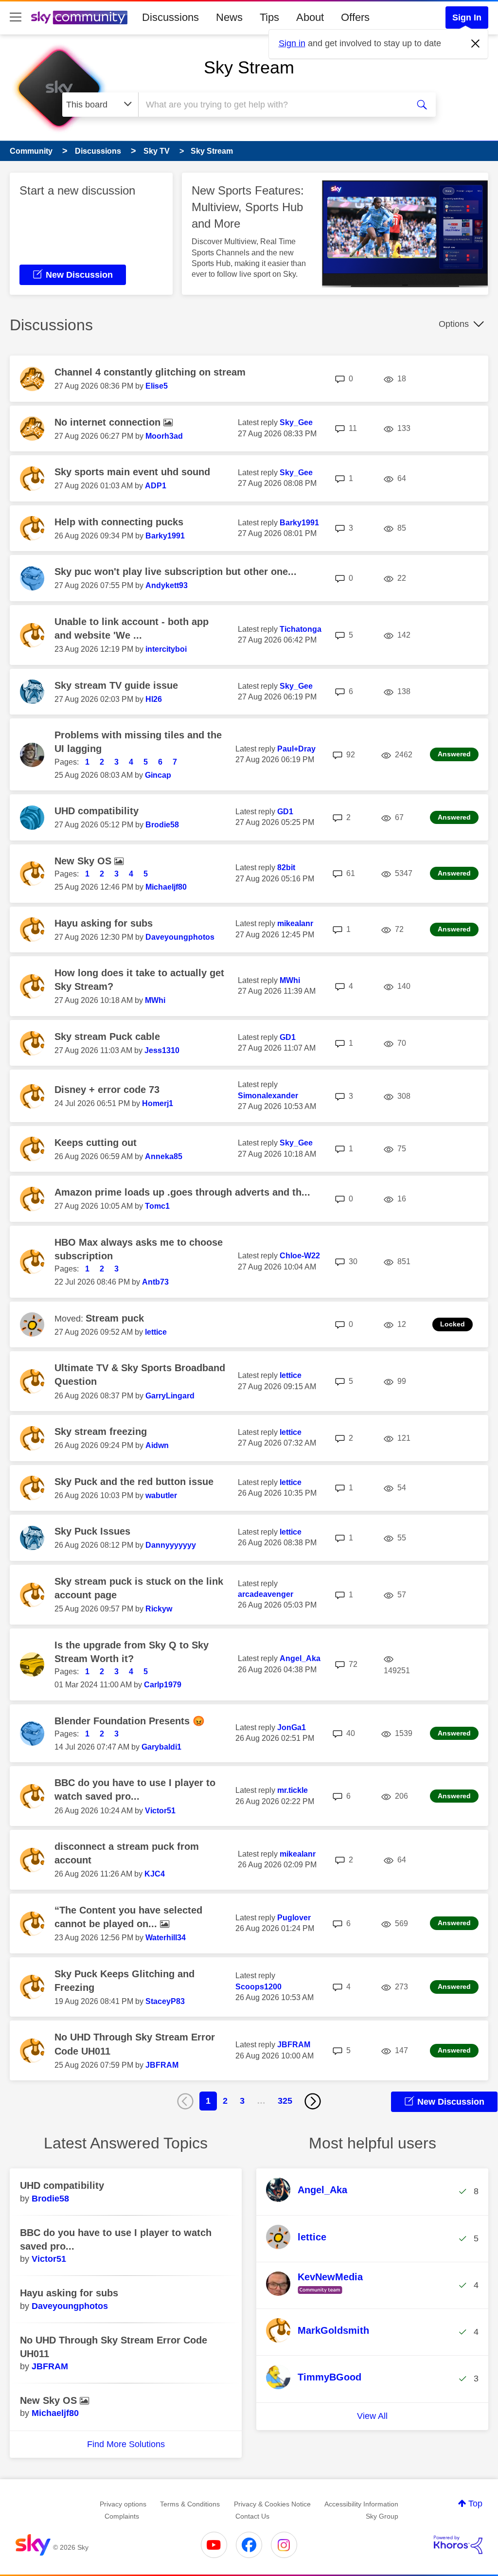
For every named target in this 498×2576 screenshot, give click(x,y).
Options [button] (454, 324)
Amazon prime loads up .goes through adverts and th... (182, 1192)
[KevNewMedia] (318, 2294)
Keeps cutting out (96, 1143)
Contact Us (252, 2516)
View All (372, 2416)
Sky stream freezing (101, 1431)
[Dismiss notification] (476, 44)
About (310, 17)
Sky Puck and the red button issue (134, 1482)
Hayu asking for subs (104, 923)
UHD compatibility (97, 811)
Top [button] (475, 2504)
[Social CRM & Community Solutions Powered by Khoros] (458, 2545)
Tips (269, 17)
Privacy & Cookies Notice (272, 2504)
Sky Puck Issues (92, 1531)
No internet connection (109, 422)
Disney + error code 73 (107, 1090)
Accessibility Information (361, 2504)
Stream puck (115, 1318)
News (229, 17)
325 (285, 2101)
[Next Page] (313, 2101)
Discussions (170, 17)
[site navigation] (16, 18)
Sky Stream (249, 67)
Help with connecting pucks (119, 522)
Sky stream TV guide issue (116, 685)
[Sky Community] (79, 18)
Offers (355, 17)
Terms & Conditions (190, 2504)
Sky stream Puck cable (107, 1037)
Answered (454, 754)
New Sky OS (84, 861)
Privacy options (123, 2504)
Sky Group (382, 2516)
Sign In (467, 18)
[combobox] (272, 105)
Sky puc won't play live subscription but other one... (176, 572)
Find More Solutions (126, 2444)
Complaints (122, 2516)
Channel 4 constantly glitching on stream (150, 372)
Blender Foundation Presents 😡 (130, 1721)
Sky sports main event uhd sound (132, 472)
